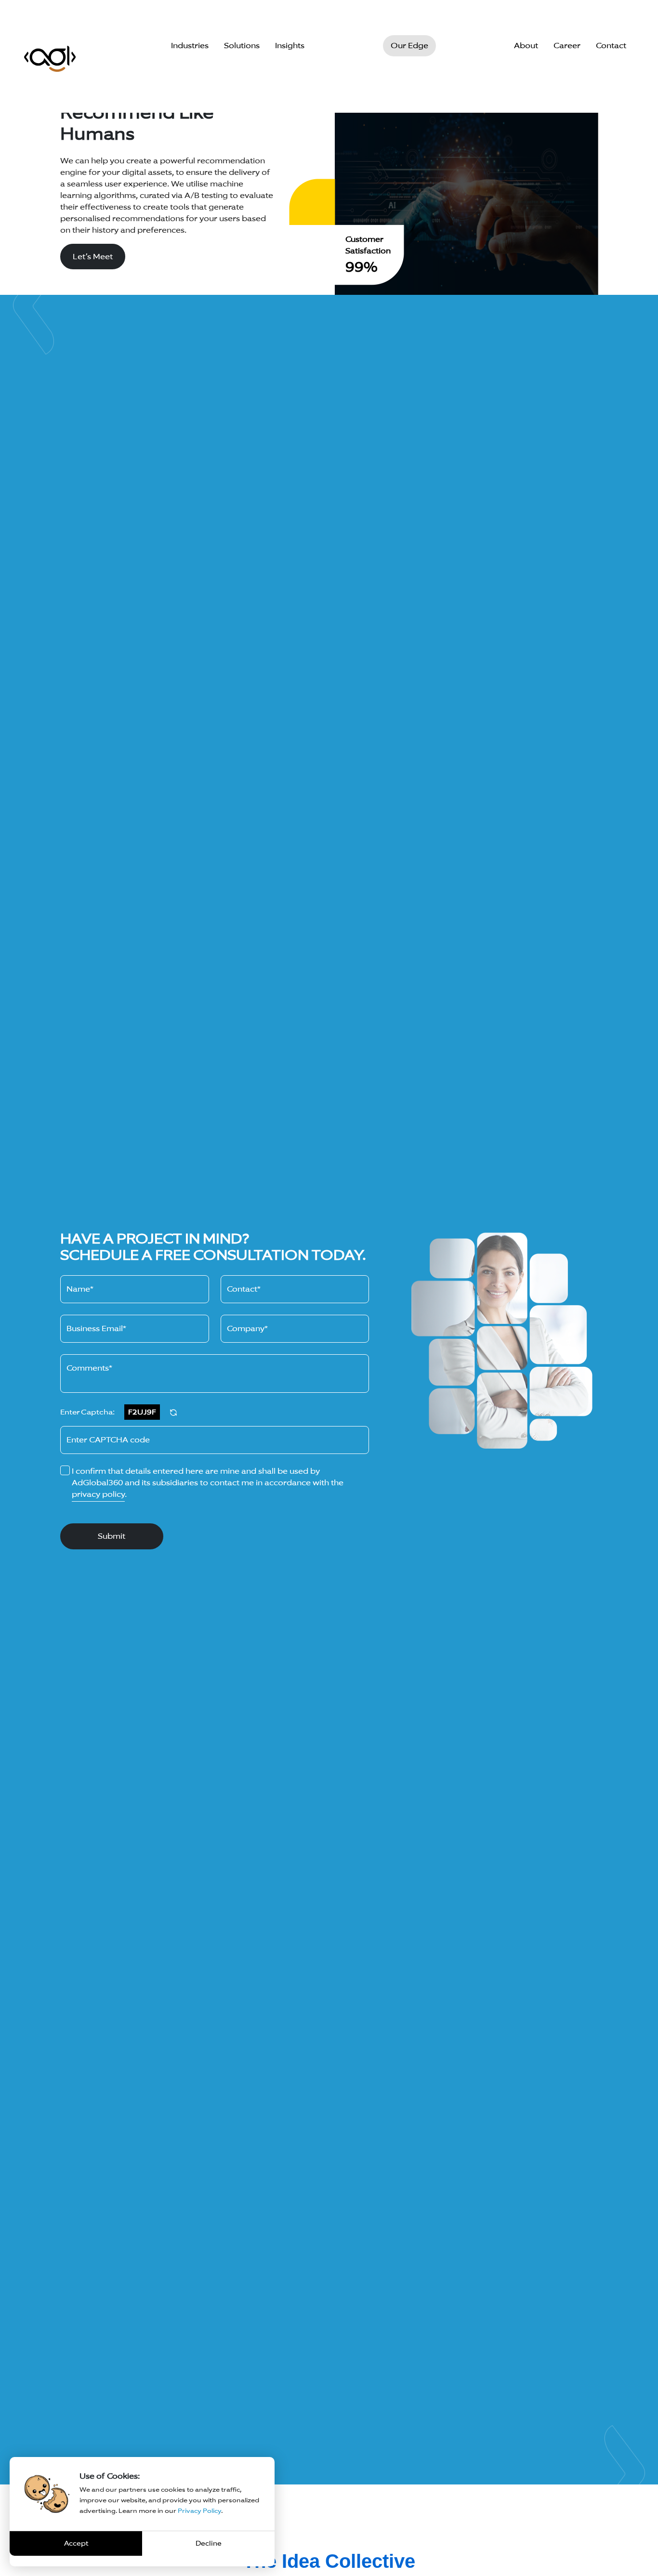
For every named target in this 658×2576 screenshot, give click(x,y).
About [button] (526, 46)
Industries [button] (190, 46)
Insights (290, 46)
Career (567, 46)
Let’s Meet (93, 257)
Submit (112, 1536)
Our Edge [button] (409, 46)
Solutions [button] (242, 46)
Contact (611, 46)
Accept (76, 2543)
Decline (209, 2543)
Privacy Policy (199, 2511)
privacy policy (98, 1494)
